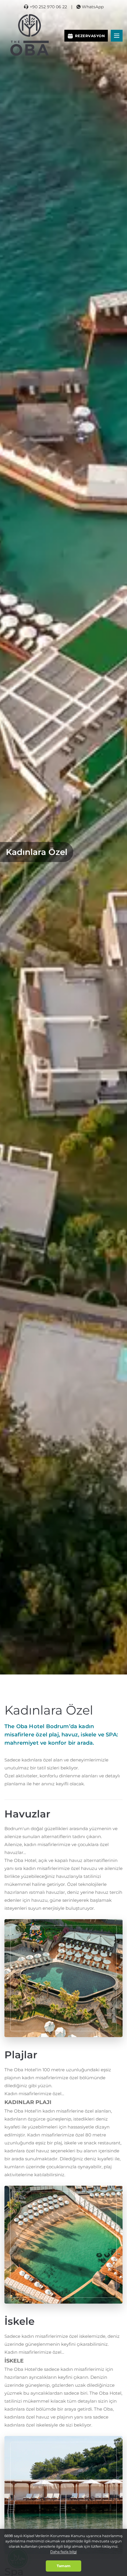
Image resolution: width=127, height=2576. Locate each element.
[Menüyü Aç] (117, 36)
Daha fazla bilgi (63, 2552)
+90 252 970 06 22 (48, 7)
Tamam (64, 2566)
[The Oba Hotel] (30, 35)
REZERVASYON (90, 36)
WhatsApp (93, 7)
